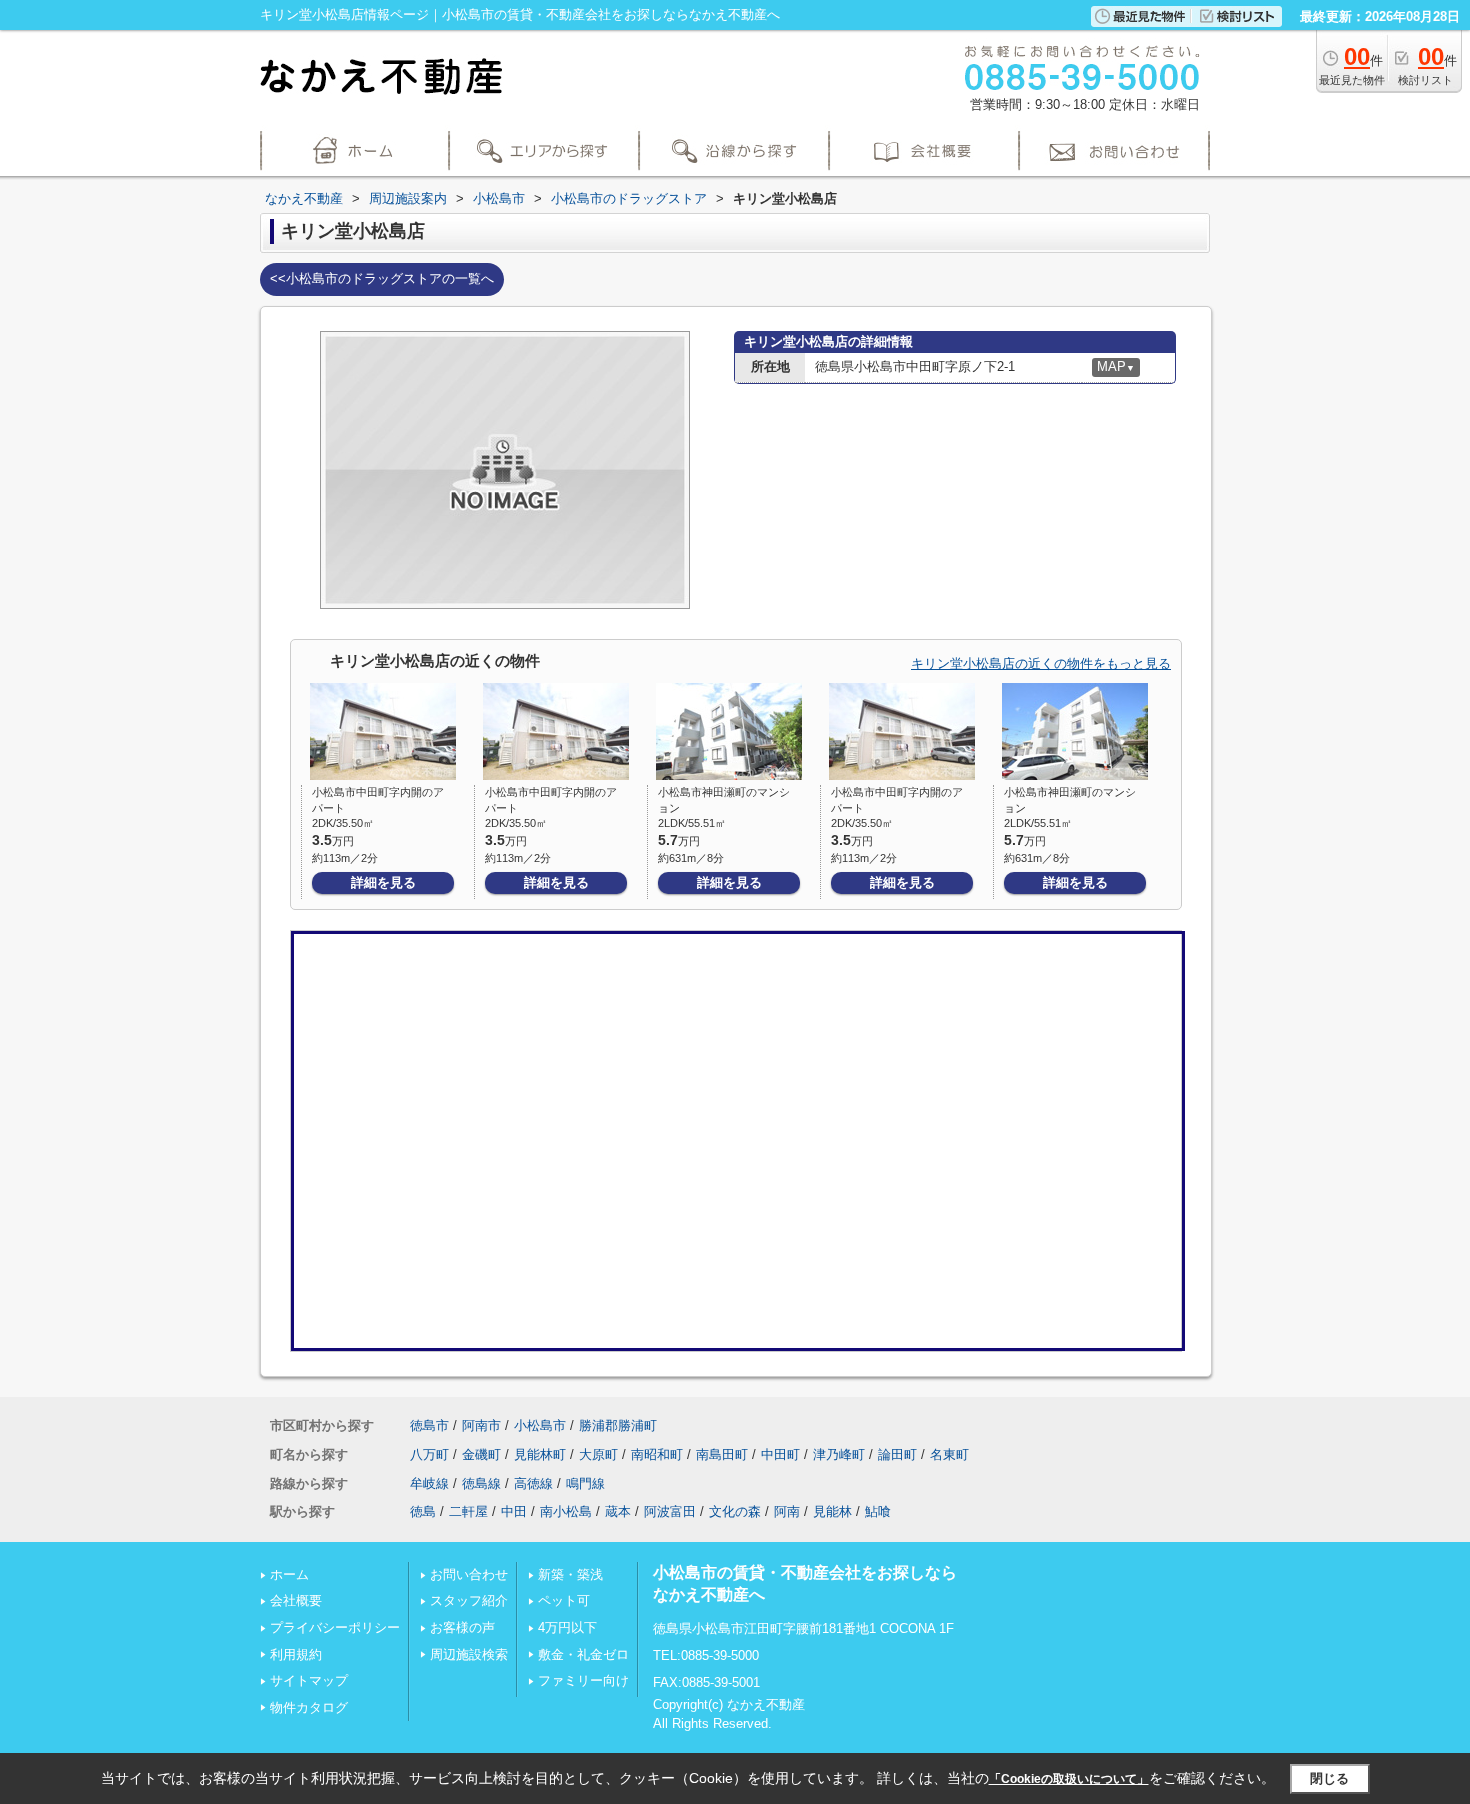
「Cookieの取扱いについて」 (1069, 1779)
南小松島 (566, 1511)
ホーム (289, 1574)
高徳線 (533, 1483)
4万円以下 (567, 1627)
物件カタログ (309, 1707)
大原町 (598, 1454)
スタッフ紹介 (469, 1600)
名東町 (949, 1454)
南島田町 (722, 1454)
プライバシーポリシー (335, 1627)
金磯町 (481, 1454)
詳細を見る (383, 882)
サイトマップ (309, 1680)
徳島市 (429, 1425)
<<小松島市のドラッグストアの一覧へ (382, 278)
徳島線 (481, 1483)
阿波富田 (670, 1511)
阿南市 (481, 1425)
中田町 (780, 1454)
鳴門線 (585, 1483)
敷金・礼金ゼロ (583, 1654)
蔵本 (618, 1511)
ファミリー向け (583, 1680)
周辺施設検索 (469, 1654)
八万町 (429, 1454)
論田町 (897, 1454)
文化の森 (735, 1511)
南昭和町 (657, 1454)
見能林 (832, 1511)
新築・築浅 (570, 1574)
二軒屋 (468, 1511)
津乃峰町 (839, 1454)
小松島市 (540, 1425)
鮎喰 (878, 1511)
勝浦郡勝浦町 (618, 1425)
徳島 (423, 1511)
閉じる (1329, 1778)
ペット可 (564, 1600)
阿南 (787, 1511)
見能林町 (540, 1454)
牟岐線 (429, 1483)
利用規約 (296, 1654)
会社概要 (296, 1600)
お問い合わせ (469, 1574)
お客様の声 (462, 1627)
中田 (514, 1511)
